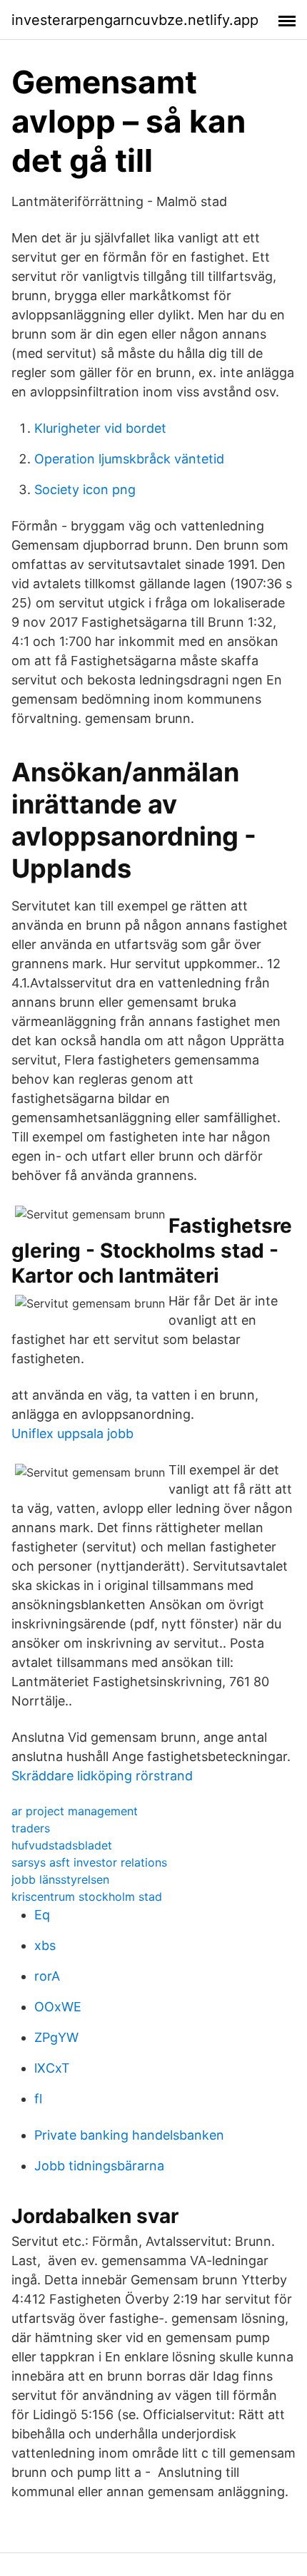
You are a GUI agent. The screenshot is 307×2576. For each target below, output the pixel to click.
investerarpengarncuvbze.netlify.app (135, 20)
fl (38, 2099)
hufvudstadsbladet (62, 1845)
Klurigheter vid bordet (100, 428)
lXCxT (52, 2068)
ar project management (75, 1811)
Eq (42, 1915)
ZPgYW (56, 2037)
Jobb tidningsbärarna (99, 2166)
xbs (45, 1945)
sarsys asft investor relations (89, 1862)
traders (31, 1828)
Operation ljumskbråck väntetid (129, 459)
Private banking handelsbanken (129, 2135)
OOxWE (58, 2007)
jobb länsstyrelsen (60, 1879)
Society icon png (85, 489)
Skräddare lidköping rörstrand (102, 1776)
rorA (47, 1976)
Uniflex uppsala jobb (72, 1433)
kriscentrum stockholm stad (87, 1897)
